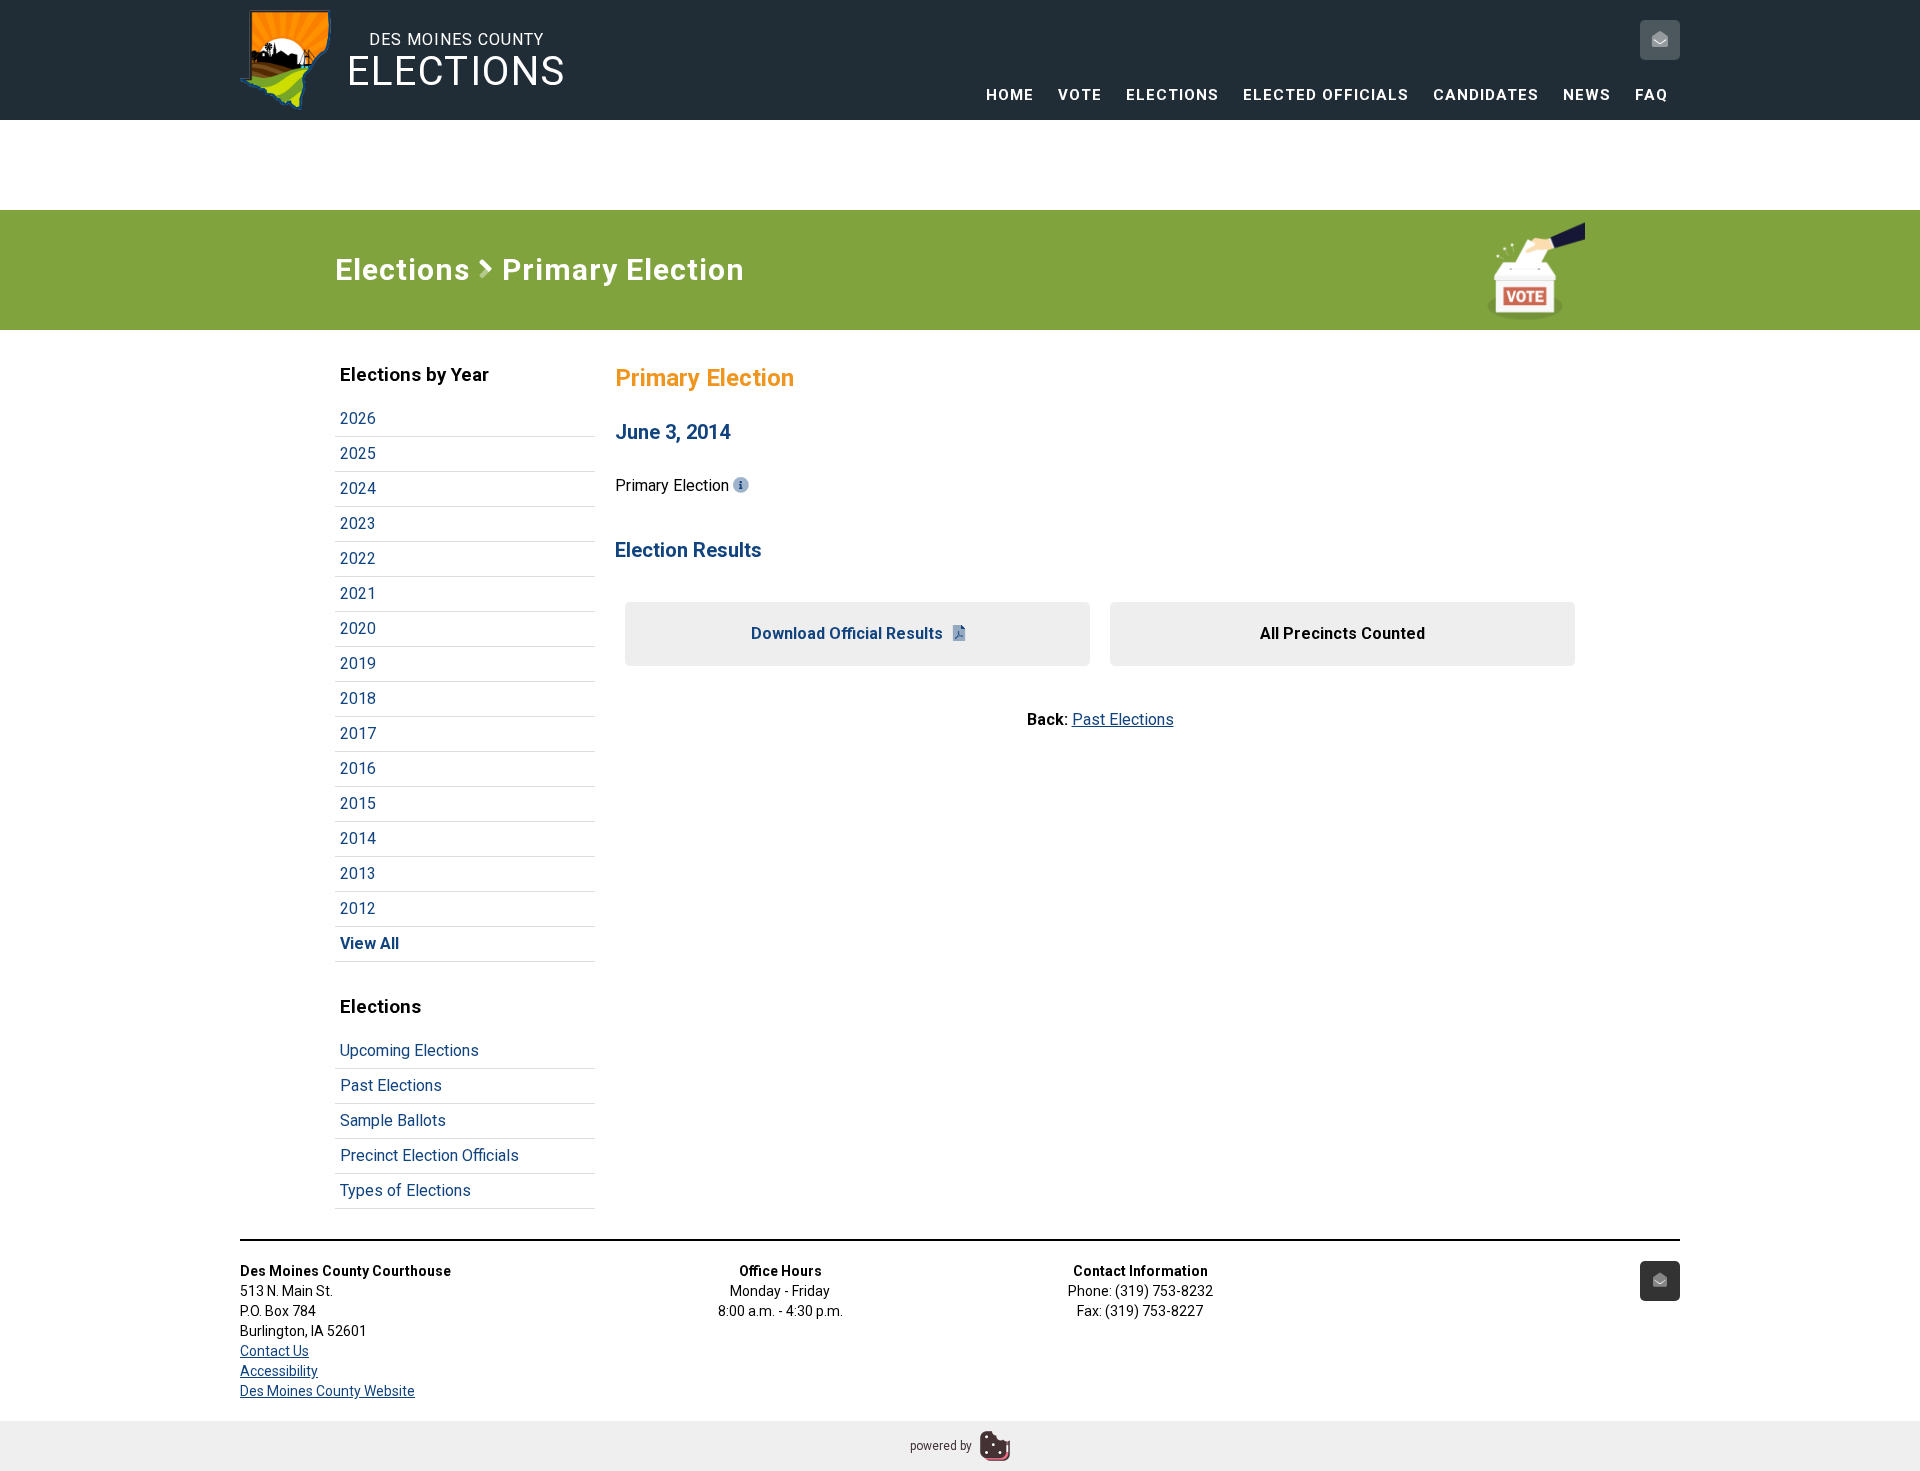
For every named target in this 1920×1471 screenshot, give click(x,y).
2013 (358, 873)
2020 (358, 628)
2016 (358, 768)
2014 (358, 838)
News (1587, 95)
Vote (1080, 95)
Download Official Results (847, 633)
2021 (358, 593)
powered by (941, 1446)
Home (1010, 95)
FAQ (1651, 95)
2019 (358, 663)
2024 (358, 488)
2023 (358, 523)
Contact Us (274, 1351)
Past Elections (391, 1085)
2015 (358, 803)
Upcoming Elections (409, 1050)
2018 (358, 698)
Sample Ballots (393, 1120)
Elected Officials (1326, 95)
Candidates (1486, 95)
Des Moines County (456, 61)
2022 (358, 558)
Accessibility (279, 1371)
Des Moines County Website (327, 1391)
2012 (358, 908)
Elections (1172, 95)
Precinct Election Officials (429, 1155)
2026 (358, 418)
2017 (358, 733)
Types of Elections (405, 1190)
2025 (358, 453)
